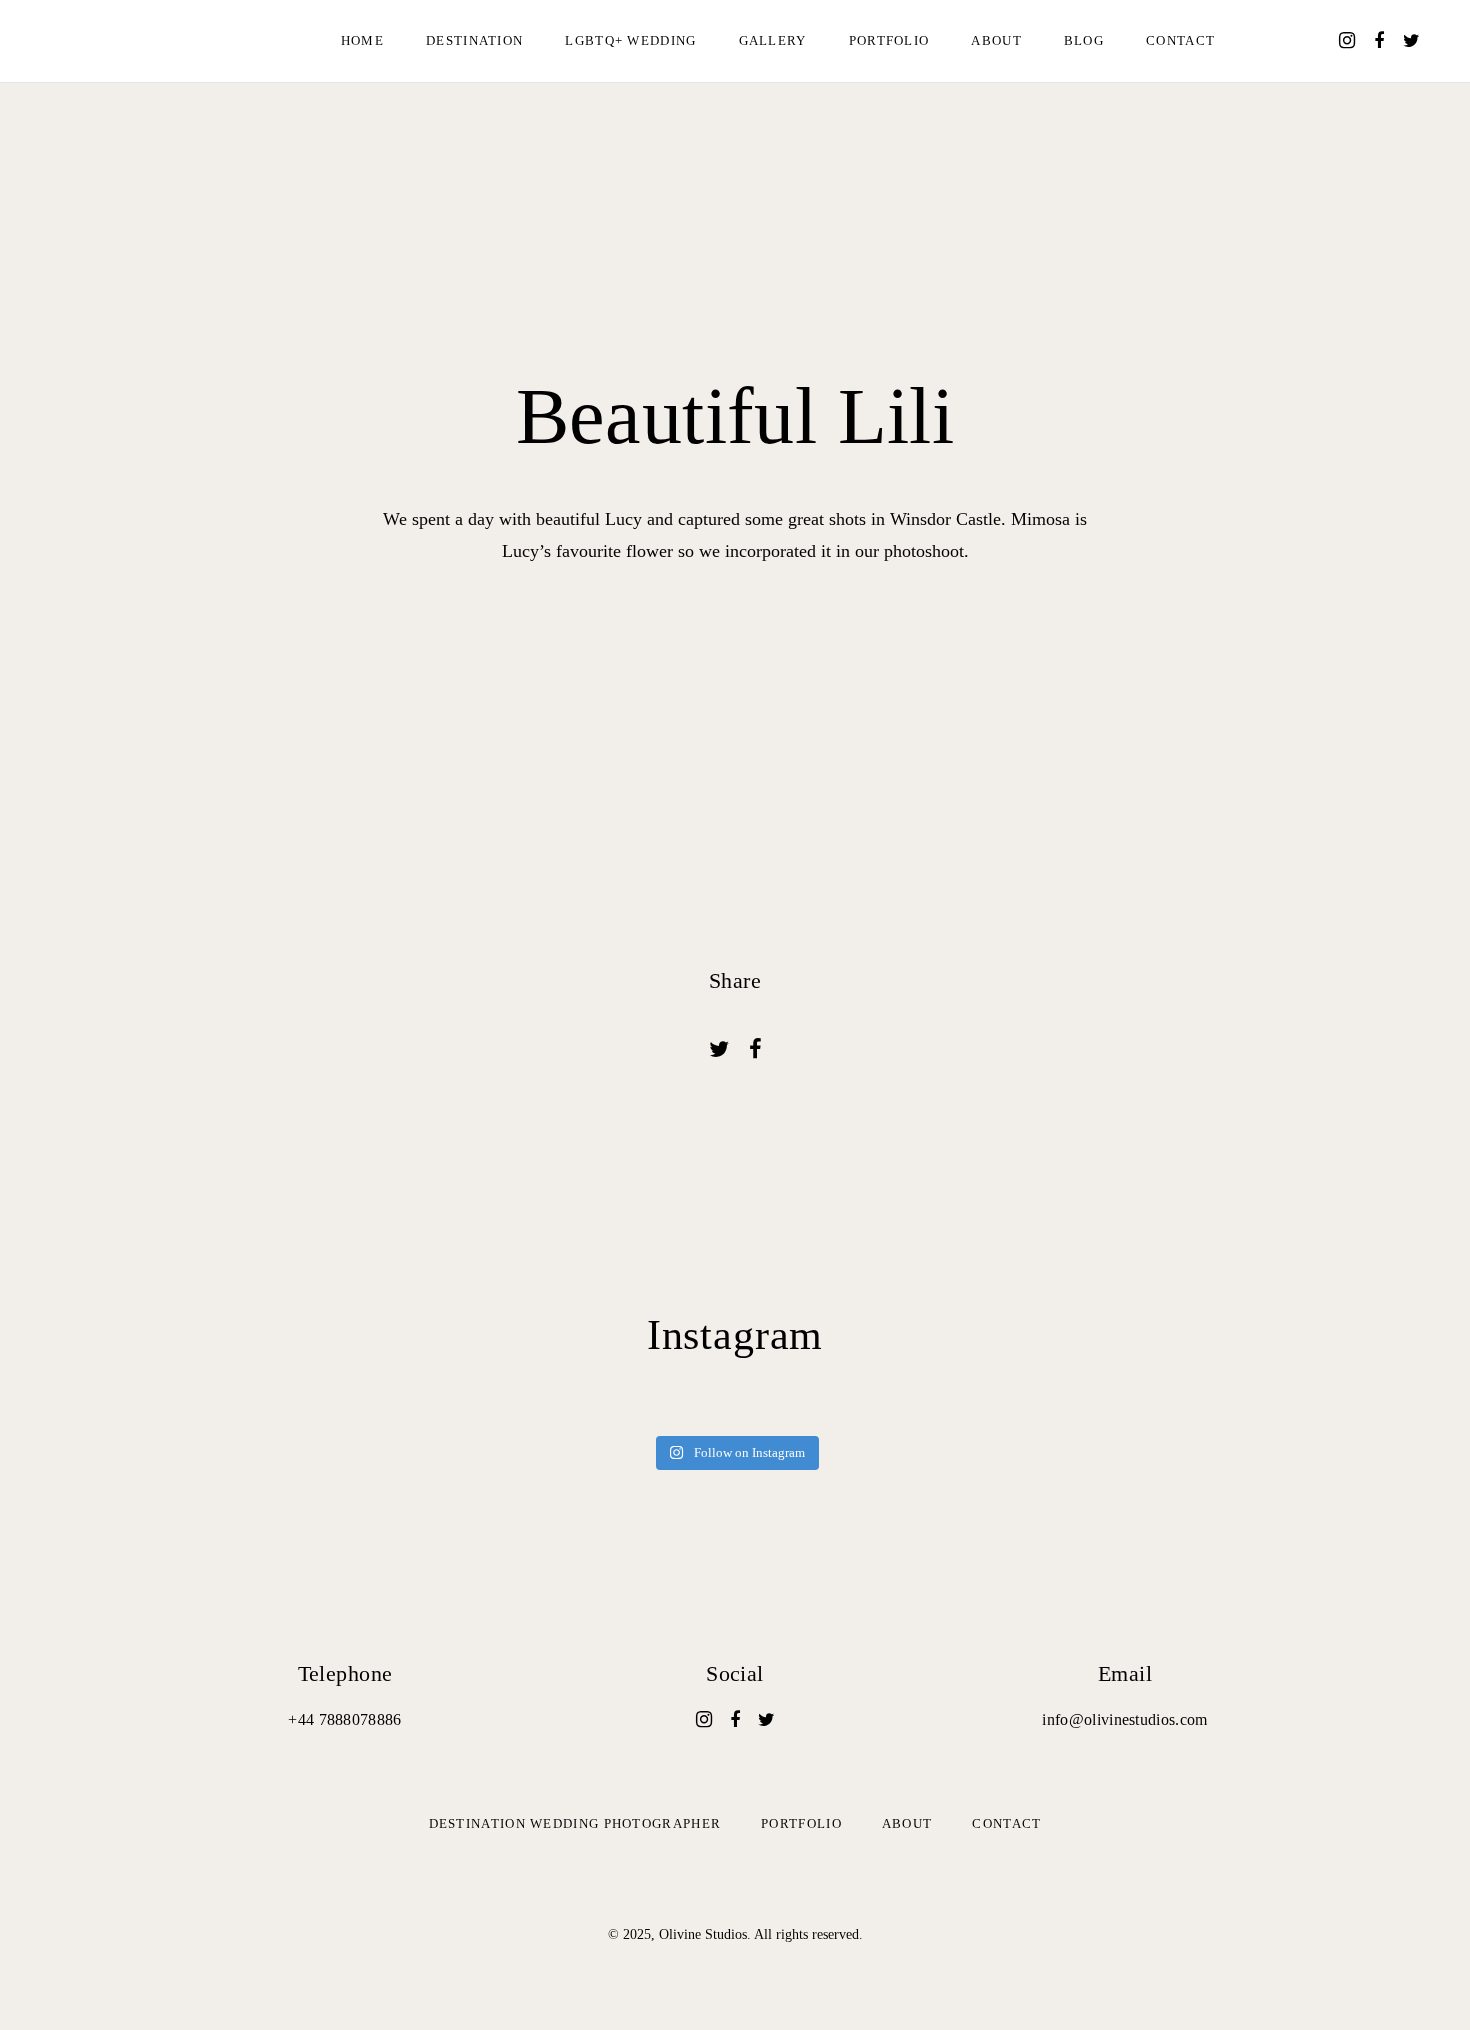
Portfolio (889, 40)
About (996, 40)
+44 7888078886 (344, 1719)
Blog (1084, 40)
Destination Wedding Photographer (575, 1823)
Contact (1180, 40)
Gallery (773, 40)
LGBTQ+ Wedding (630, 40)
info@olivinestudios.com (1124, 1719)
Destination (474, 40)
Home (362, 40)
